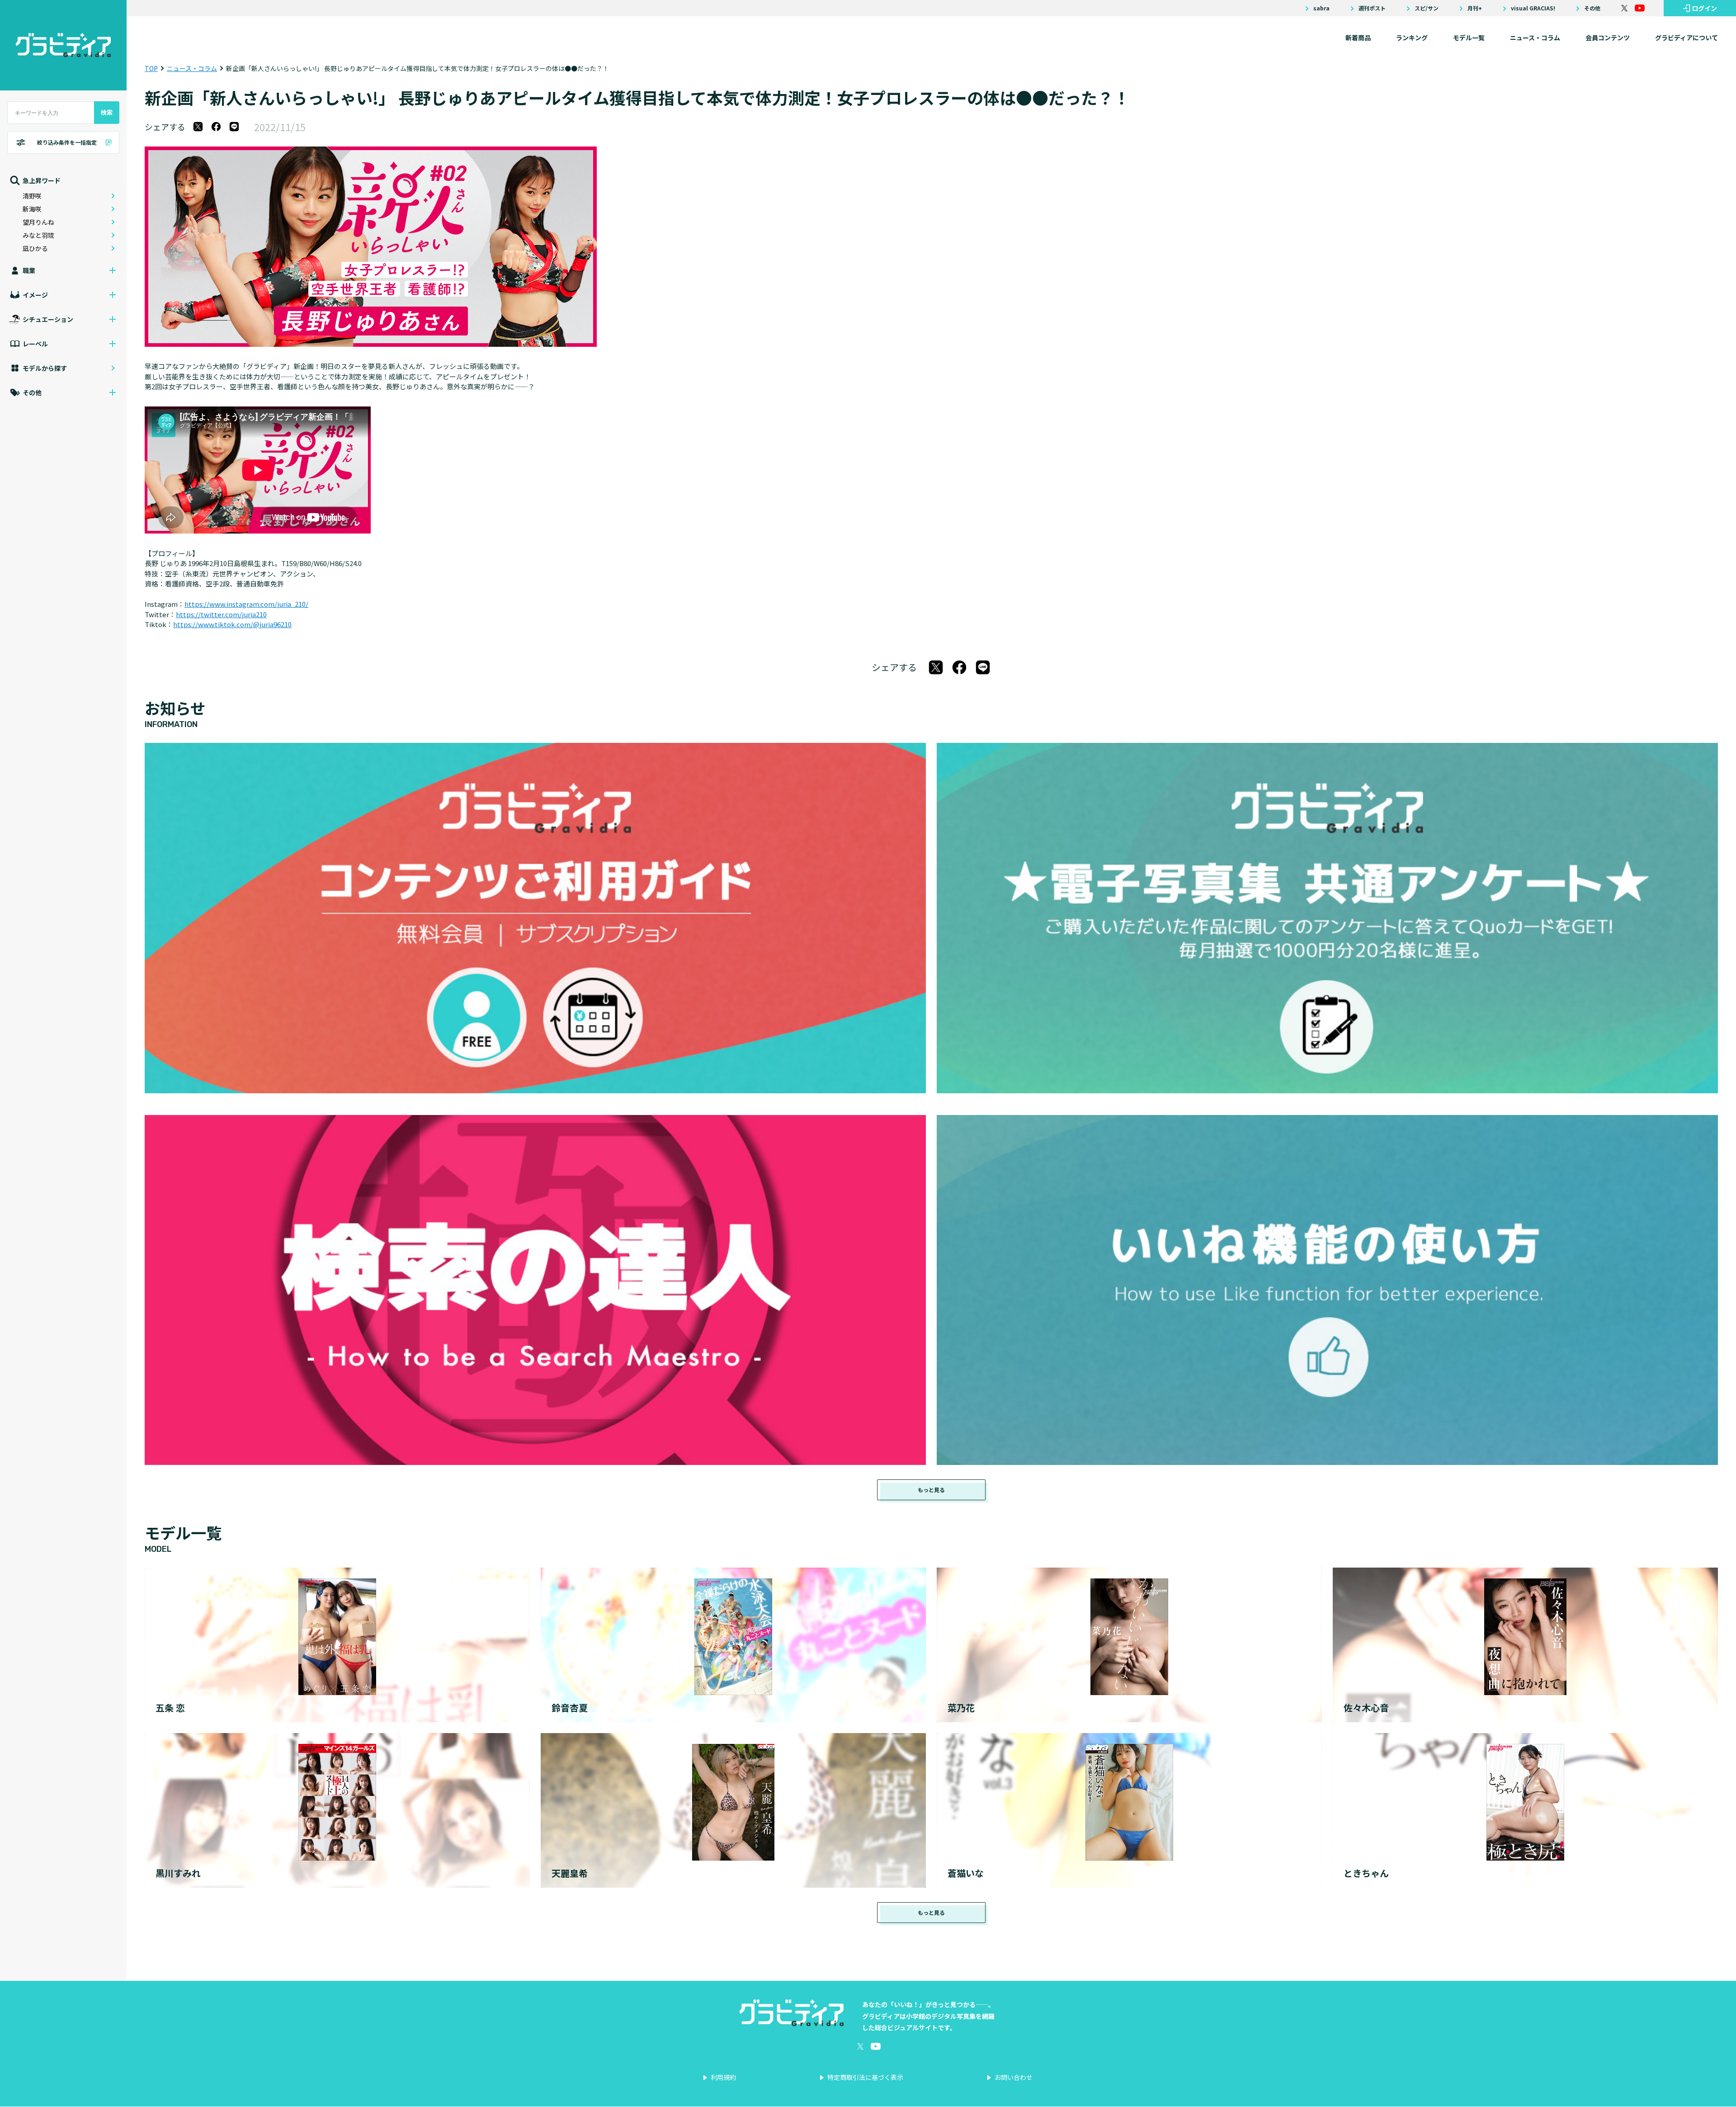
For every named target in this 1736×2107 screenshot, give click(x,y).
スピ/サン (1427, 8)
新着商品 (1358, 38)
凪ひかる (35, 248)
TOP (151, 68)
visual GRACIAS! (1533, 8)
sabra (1321, 8)
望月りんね (38, 222)
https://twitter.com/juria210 (221, 614)
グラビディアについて (1686, 38)
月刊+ (1475, 8)
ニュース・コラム (1535, 38)
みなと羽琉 (38, 235)
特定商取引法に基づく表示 (865, 2077)
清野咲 (32, 196)
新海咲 (32, 209)
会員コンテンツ (1608, 38)
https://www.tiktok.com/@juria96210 (232, 624)
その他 (1592, 8)
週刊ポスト (1372, 8)
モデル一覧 (1469, 38)
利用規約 (723, 2077)
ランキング (1412, 38)
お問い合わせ (1014, 2077)
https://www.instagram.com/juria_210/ (246, 604)
